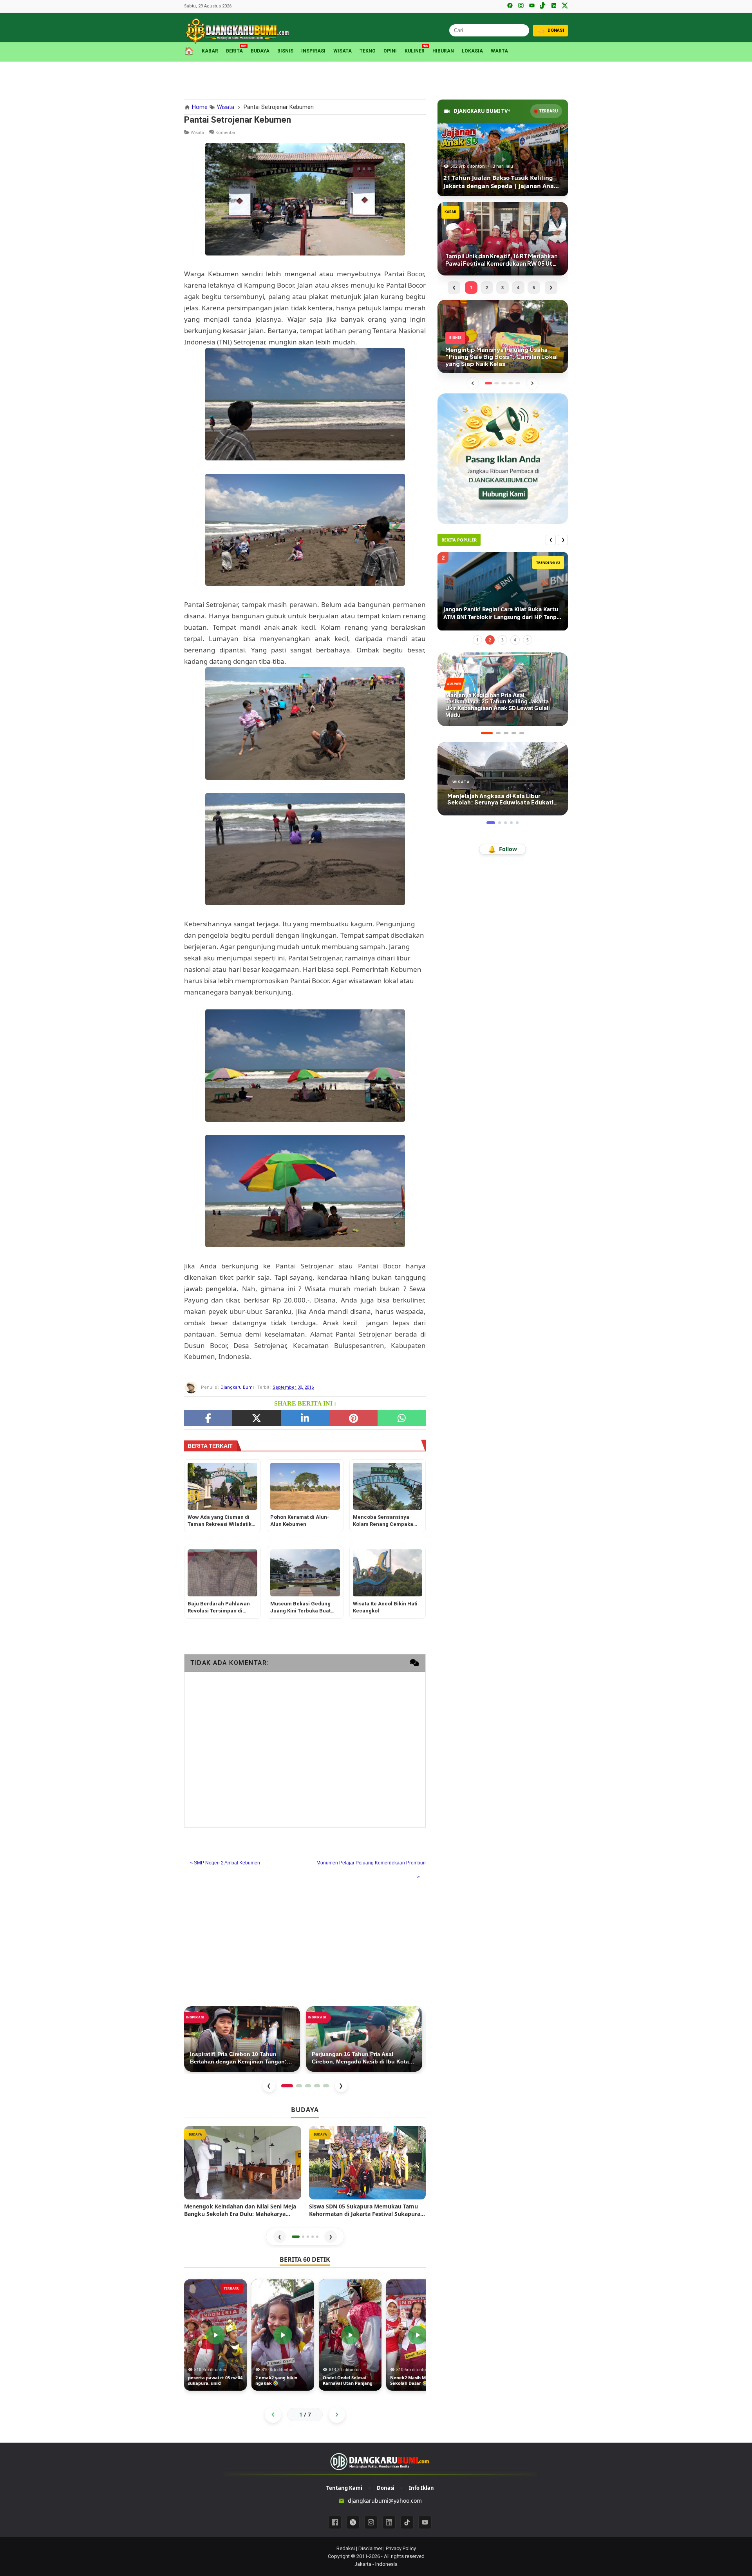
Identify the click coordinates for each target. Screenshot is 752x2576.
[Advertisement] (376, 79)
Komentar (226, 132)
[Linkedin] (389, 2522)
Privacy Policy (401, 2548)
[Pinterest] (353, 1418)
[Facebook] (510, 6)
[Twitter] (256, 1418)
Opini (390, 51)
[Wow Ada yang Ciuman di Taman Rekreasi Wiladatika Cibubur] (222, 1486)
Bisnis (285, 51)
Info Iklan (421, 2488)
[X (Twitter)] (565, 6)
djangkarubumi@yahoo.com (385, 2501)
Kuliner (415, 50)
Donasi (386, 2488)
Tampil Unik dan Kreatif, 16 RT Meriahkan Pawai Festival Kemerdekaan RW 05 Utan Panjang (499, 613)
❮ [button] (280, 2236)
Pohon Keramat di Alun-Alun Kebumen (300, 1521)
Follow (503, 849)
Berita (234, 50)
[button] (296, 2237)
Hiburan (443, 51)
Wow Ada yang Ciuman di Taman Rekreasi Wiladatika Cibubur (221, 1521)
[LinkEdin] (305, 1418)
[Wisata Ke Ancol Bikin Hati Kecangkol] (388, 1573)
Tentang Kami (344, 2488)
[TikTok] (543, 6)
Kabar (210, 51)
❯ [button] (331, 2236)
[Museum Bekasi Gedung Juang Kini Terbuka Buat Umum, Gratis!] (305, 1573)
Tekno (368, 51)
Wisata (343, 51)
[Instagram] (521, 6)
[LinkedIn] (554, 6)
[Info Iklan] (503, 458)
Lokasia (472, 51)
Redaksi (346, 2548)
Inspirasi (313, 51)
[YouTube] (532, 6)
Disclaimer (370, 2548)
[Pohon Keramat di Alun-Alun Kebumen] (305, 1486)
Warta (499, 51)
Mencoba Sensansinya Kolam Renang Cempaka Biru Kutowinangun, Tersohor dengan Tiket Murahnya (383, 1521)
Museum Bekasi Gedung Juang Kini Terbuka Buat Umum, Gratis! (300, 1608)
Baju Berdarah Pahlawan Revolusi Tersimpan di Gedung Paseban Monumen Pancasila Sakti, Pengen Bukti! (222, 1608)
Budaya (260, 51)
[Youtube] (425, 2522)
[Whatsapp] (402, 1418)
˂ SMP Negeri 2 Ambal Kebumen (225, 1863)
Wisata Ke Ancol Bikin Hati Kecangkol (385, 1607)
